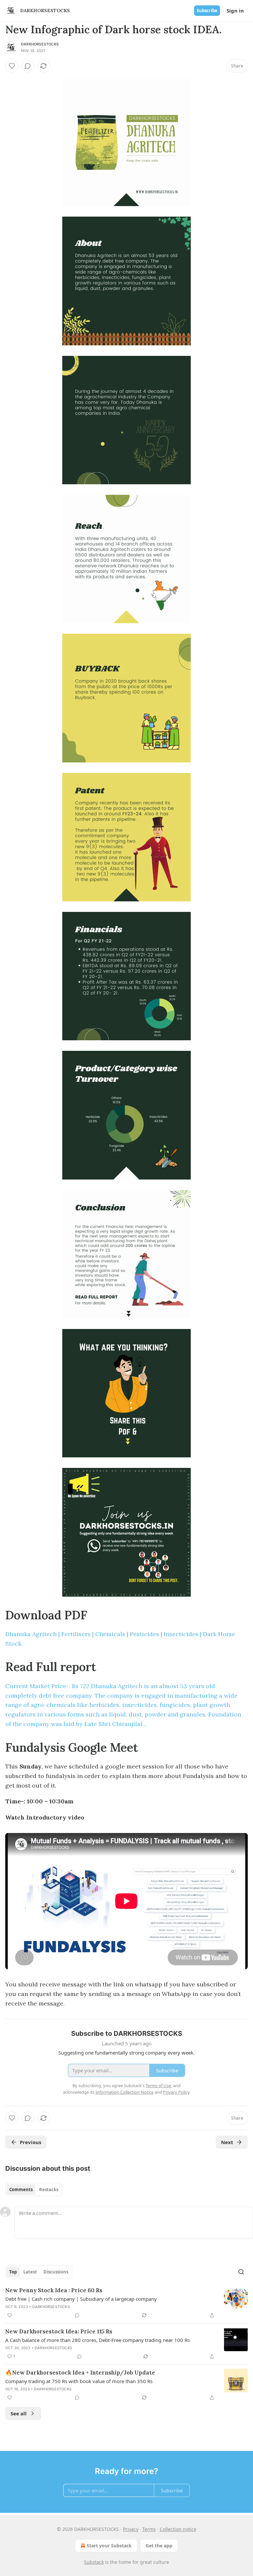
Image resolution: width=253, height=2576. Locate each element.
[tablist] (34, 2190)
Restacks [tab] (49, 2190)
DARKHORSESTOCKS (40, 44)
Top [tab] (13, 2272)
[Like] (12, 66)
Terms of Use (158, 2085)
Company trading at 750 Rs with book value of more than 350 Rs (79, 2381)
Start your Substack (109, 2546)
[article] (126, 2303)
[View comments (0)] (28, 66)
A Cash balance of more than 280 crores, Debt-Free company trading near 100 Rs (98, 2340)
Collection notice (178, 2529)
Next (227, 2142)
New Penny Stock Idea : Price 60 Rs (54, 2290)
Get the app (159, 2546)
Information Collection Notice (125, 2092)
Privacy (131, 2529)
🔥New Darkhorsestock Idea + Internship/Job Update (80, 2373)
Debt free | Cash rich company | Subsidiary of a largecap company (81, 2299)
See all (19, 2413)
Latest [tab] (30, 2272)
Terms (149, 2529)
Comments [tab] (21, 2190)
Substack (94, 2562)
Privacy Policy (176, 2092)
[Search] (241, 2272)
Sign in (235, 11)
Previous (30, 2142)
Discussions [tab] (56, 2272)
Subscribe (207, 11)
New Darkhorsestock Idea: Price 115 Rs (59, 2331)
